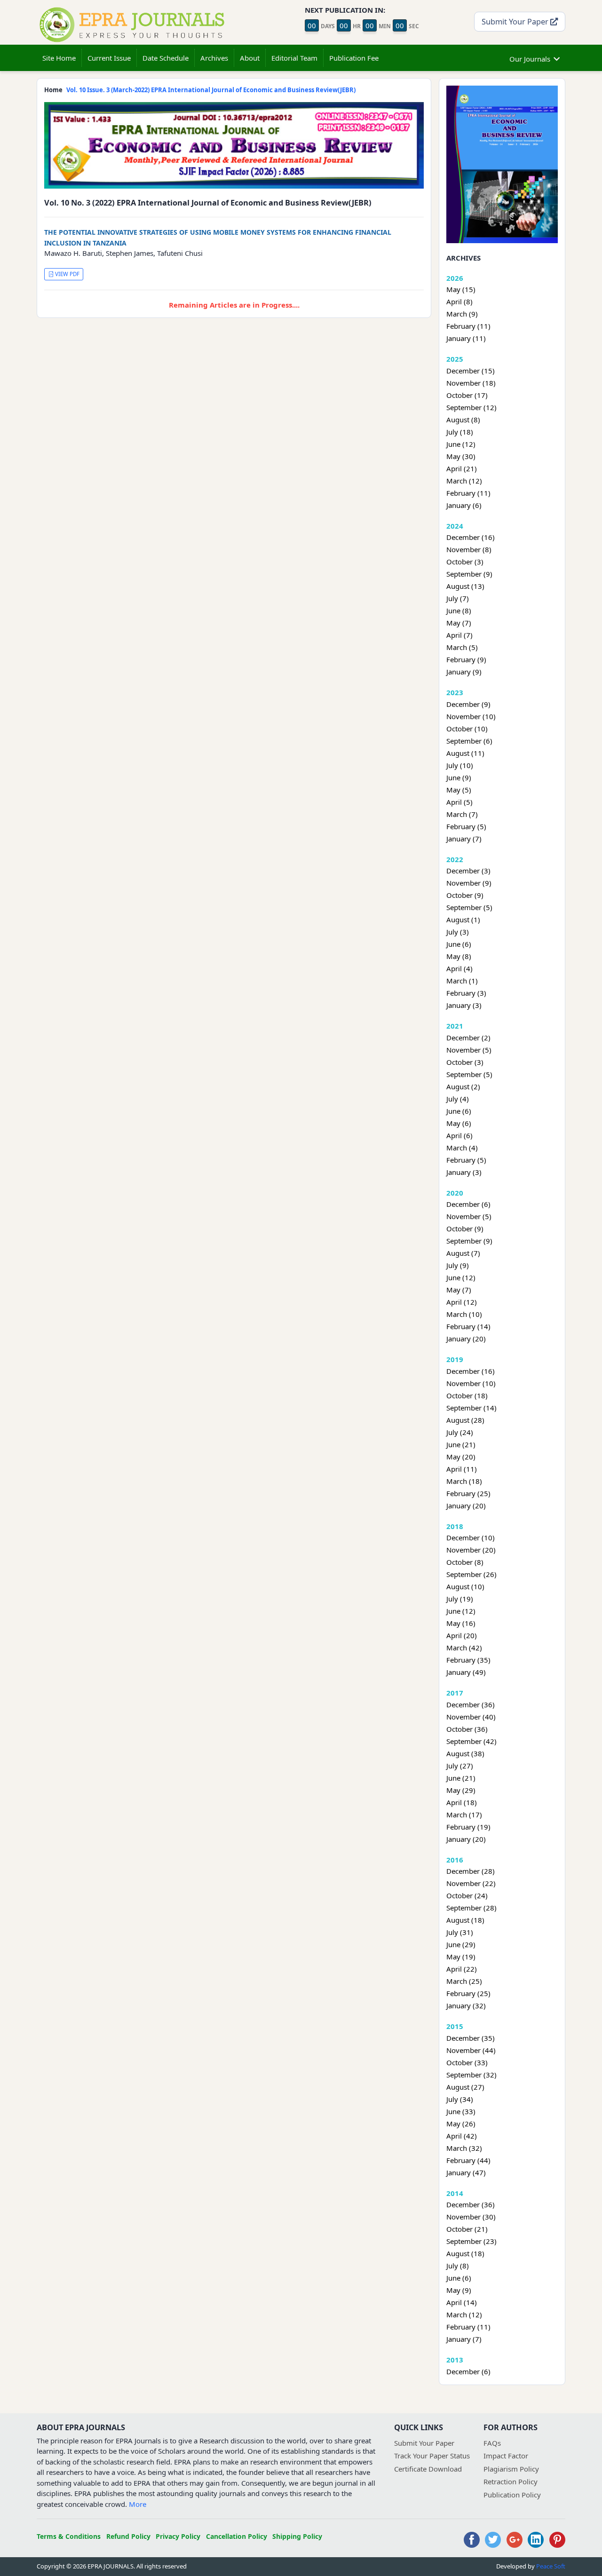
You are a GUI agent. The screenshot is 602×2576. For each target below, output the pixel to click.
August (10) (465, 1586)
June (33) (461, 2111)
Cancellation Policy (237, 2536)
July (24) (460, 1432)
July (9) (458, 1265)
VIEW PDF (67, 274)
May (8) (459, 956)
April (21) (462, 468)
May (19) (461, 1957)
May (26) (461, 2124)
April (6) (459, 1135)
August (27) (465, 2087)
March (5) (462, 647)
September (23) (471, 2241)
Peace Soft (551, 2566)
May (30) (461, 456)
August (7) (463, 1253)
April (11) (462, 1469)
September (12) (471, 407)
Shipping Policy (297, 2536)
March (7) (462, 814)
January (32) (466, 2005)
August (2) (463, 1086)
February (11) (468, 326)
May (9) (459, 2290)
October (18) (467, 1395)
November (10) (471, 716)
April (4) (459, 968)
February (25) (468, 1493)
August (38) (465, 1753)
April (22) (462, 1969)
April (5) (459, 802)
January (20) (466, 1339)
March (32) (464, 2148)
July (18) (460, 432)
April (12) (462, 1302)
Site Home (59, 58)
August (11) (465, 753)
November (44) (471, 2050)
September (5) (469, 907)
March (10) (464, 1314)
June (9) (459, 777)
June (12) (461, 444)
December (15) (471, 371)
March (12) (464, 481)
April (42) (462, 2136)
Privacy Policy (178, 2536)
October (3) (465, 562)
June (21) (461, 1444)
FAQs (492, 2443)
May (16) (461, 1623)
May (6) (459, 1123)
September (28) (471, 1908)
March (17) (464, 1815)
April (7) (459, 635)
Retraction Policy (511, 2481)
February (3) (466, 993)
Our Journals (530, 59)
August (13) (465, 586)
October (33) (467, 2062)
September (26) (471, 1574)
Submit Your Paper (516, 21)
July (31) (460, 1932)
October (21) (467, 2229)
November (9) (469, 883)
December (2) (468, 1038)
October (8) (465, 1562)
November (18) (471, 383)
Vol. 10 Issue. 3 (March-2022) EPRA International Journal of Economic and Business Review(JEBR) (211, 90)
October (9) (465, 895)
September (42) (471, 1741)
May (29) (461, 1790)
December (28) (471, 1871)
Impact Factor (506, 2456)
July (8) (458, 2266)
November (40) (471, 1717)
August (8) (463, 420)
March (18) (464, 1481)
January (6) (464, 505)
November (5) (469, 1050)
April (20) (462, 1635)
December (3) (468, 871)
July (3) (458, 932)
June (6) (459, 944)
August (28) (465, 1420)
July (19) (460, 1599)
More (138, 2504)
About (250, 58)
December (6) (468, 1204)
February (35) (468, 1660)
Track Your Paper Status (432, 2456)
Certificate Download (428, 2469)
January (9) (464, 672)
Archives (214, 58)
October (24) (467, 1895)
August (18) (465, 1920)
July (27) (460, 1766)
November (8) (469, 549)
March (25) (464, 1981)
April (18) (462, 1802)
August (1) (463, 919)
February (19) (468, 1827)
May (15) (461, 289)
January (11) (466, 338)
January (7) (464, 839)
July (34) (460, 2099)
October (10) (467, 729)
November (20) (471, 1550)
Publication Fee (354, 58)
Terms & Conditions (69, 2536)
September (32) (471, 2075)
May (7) (459, 623)
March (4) (462, 1148)
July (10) (460, 765)
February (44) (468, 2160)
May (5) (459, 790)
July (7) (458, 598)
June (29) (461, 1944)
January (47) (466, 2172)
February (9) (466, 659)
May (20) (461, 1457)
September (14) (471, 1408)
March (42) (464, 1648)
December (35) (471, 2038)
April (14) (462, 2302)
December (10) (471, 1538)
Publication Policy (512, 2495)
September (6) (469, 741)
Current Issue (109, 58)
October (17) (467, 395)
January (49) (466, 1672)
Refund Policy (128, 2536)
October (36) (467, 1729)
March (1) (462, 981)
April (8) (459, 301)
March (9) (462, 314)
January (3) (464, 1005)
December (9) (468, 704)
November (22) (471, 1883)
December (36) (471, 1704)
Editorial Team (294, 58)
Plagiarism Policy (511, 2469)
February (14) (468, 1326)
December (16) (471, 537)
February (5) (466, 826)
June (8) (459, 610)
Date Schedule (166, 58)
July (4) (458, 1099)
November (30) (471, 2217)
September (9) (469, 574)
